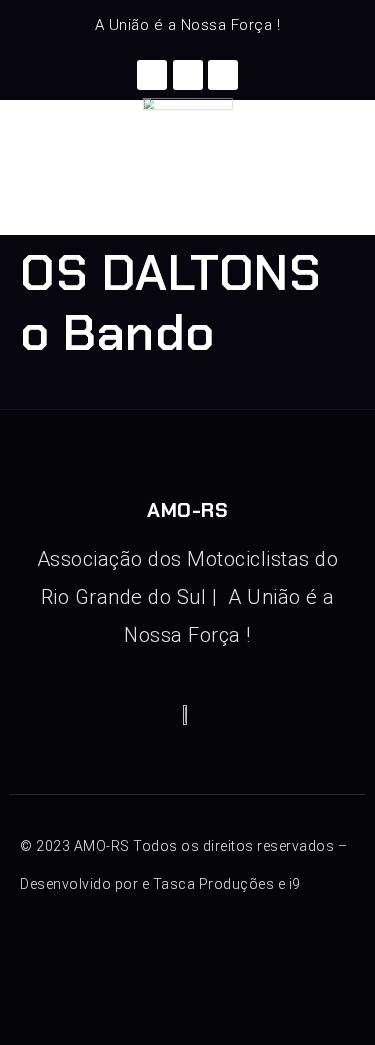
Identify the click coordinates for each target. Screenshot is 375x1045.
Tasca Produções (214, 884)
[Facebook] (152, 75)
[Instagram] (188, 75)
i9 (295, 884)
